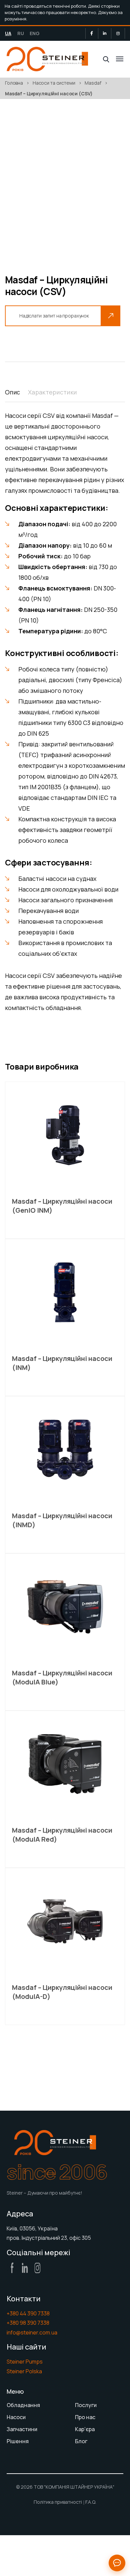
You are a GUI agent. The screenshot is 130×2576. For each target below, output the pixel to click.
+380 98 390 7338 (28, 2323)
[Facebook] (92, 33)
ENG (35, 33)
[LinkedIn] (105, 33)
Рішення (18, 2441)
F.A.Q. (91, 2502)
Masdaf (93, 83)
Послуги (86, 2405)
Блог (81, 2441)
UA (8, 33)
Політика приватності (58, 2502)
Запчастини (22, 2429)
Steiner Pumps (25, 2362)
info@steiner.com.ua (32, 2332)
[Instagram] (118, 33)
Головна (14, 83)
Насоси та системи (54, 83)
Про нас (85, 2417)
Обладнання (23, 2405)
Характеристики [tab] (52, 392)
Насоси (16, 2417)
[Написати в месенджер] (117, 2563)
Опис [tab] (12, 392)
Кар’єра (85, 2429)
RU (21, 33)
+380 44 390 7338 (28, 2313)
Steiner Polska (24, 2371)
